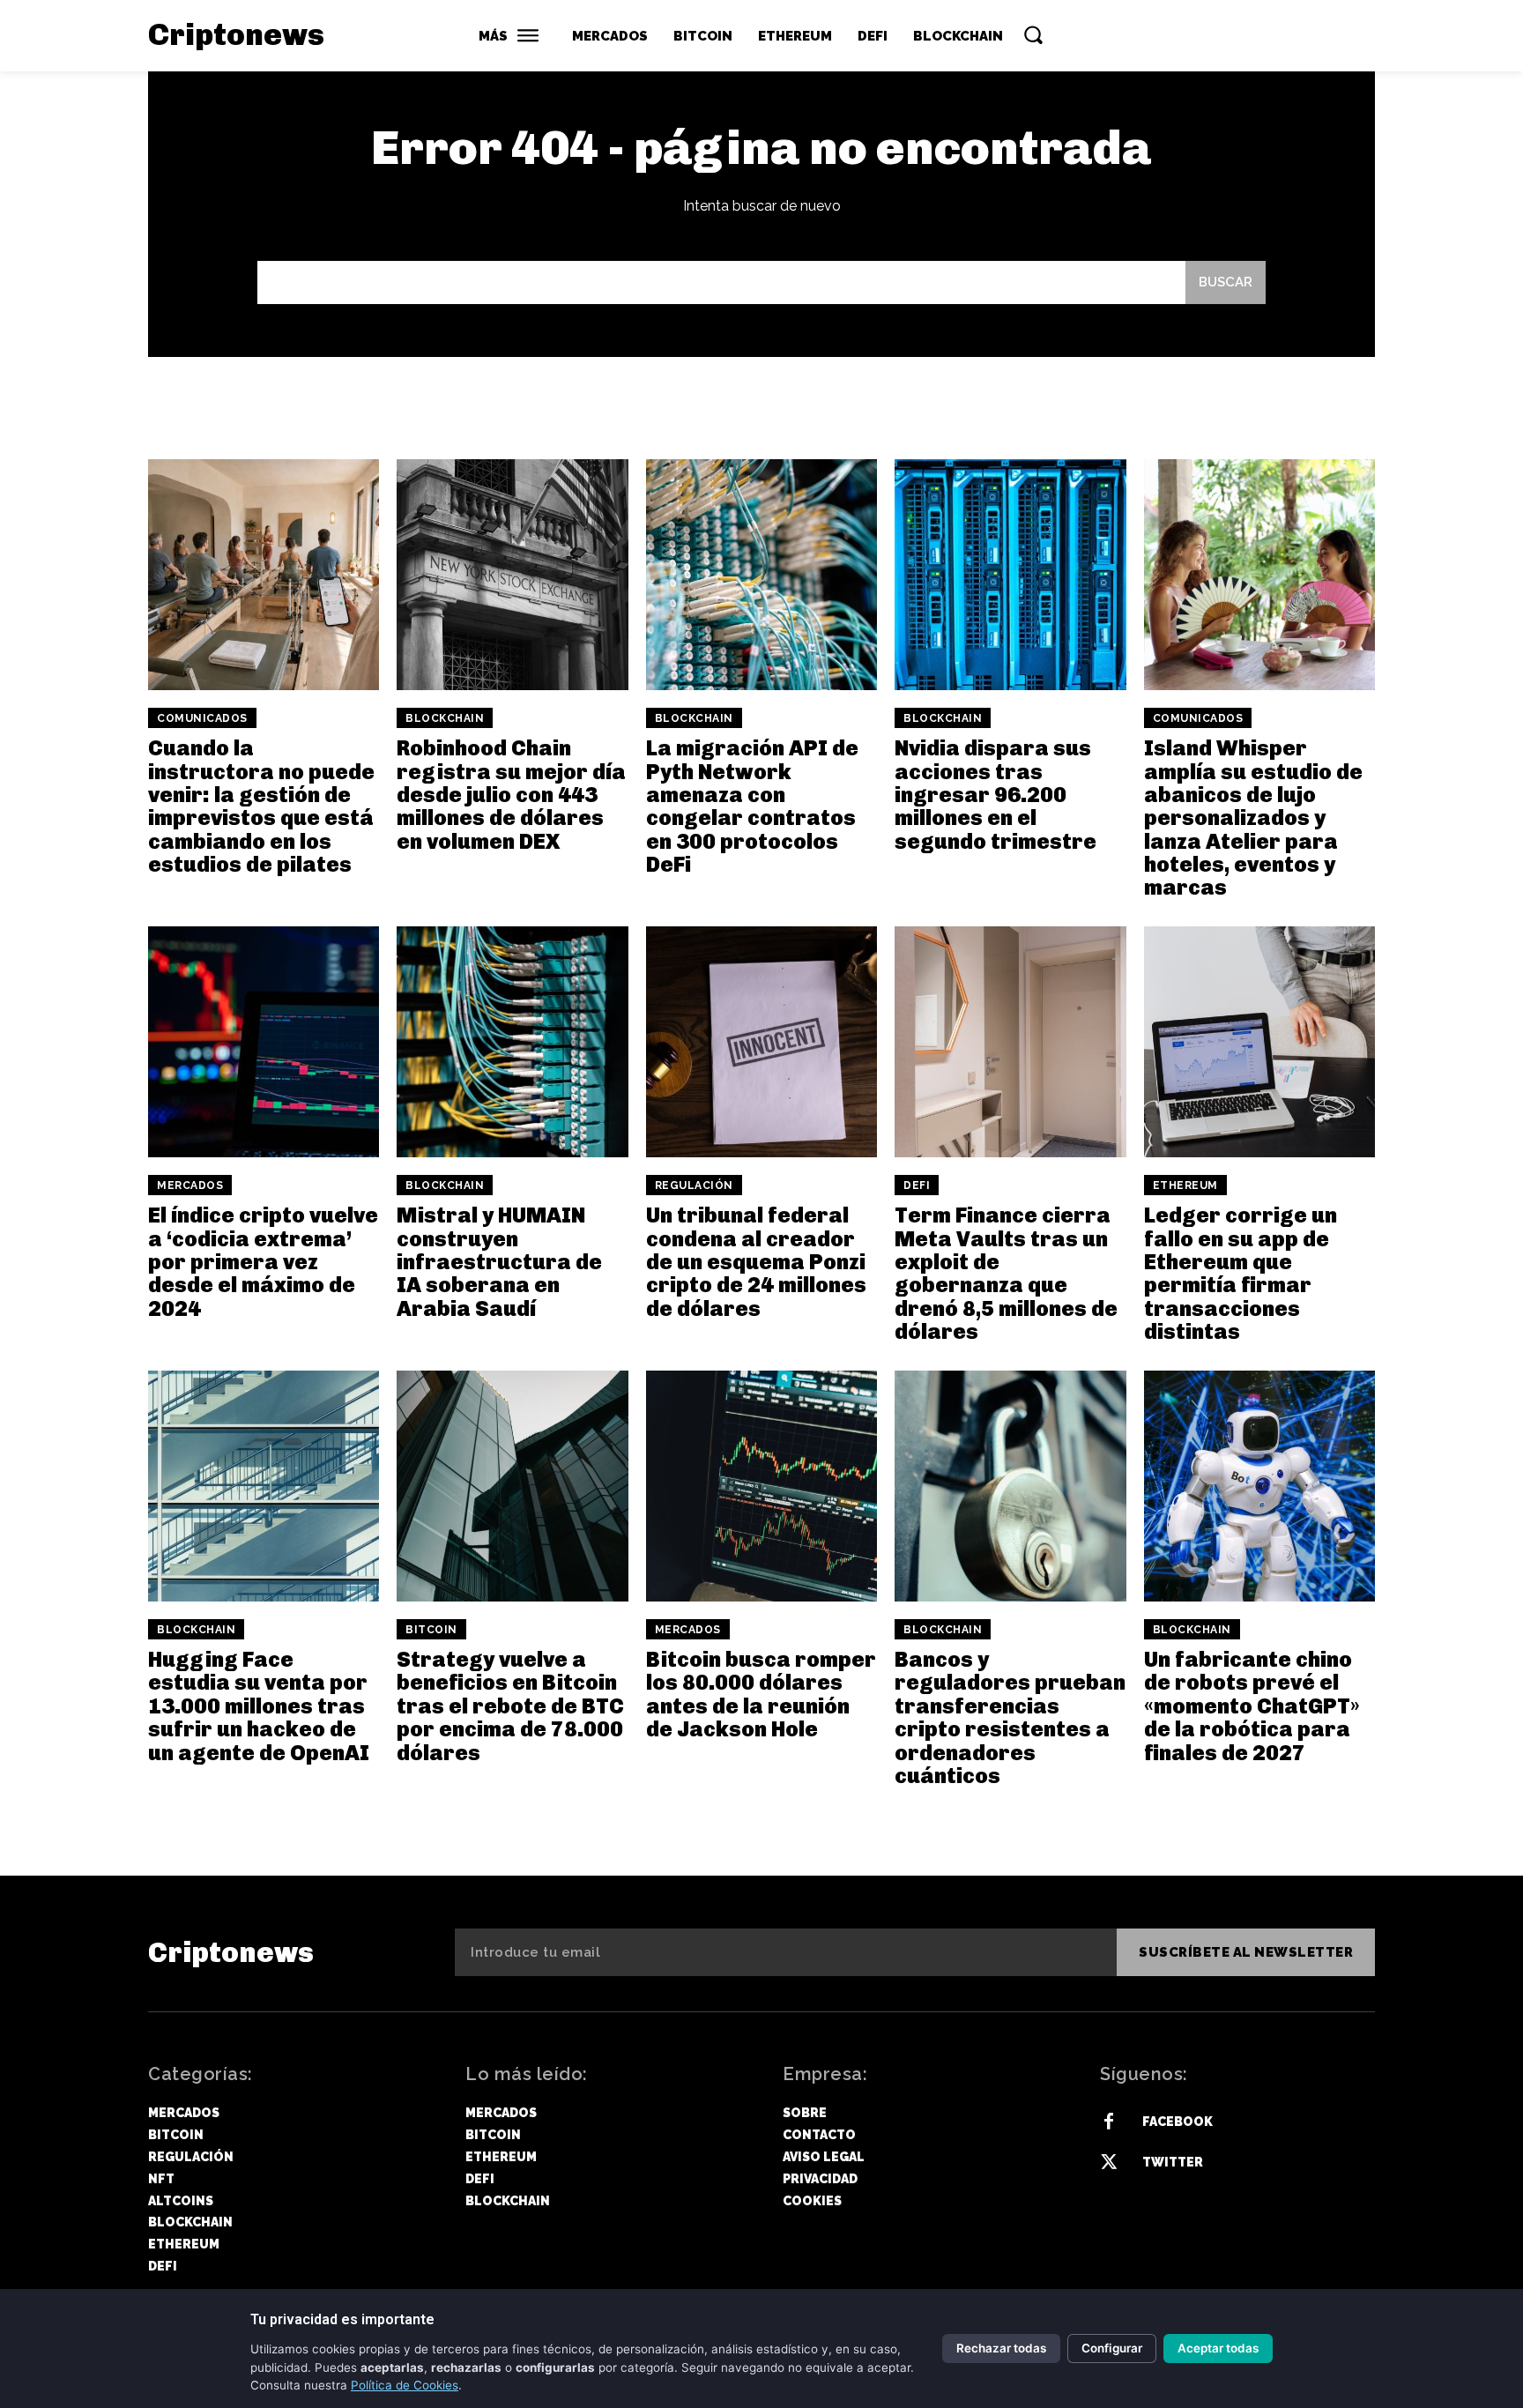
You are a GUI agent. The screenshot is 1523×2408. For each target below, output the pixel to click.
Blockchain (445, 718)
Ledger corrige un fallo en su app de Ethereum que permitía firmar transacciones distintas (1241, 1273)
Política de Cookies (405, 2385)
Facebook (1178, 2122)
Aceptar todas (1218, 2348)
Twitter (1173, 2162)
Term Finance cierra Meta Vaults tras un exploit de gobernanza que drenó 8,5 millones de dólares (1006, 1273)
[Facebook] (1109, 2122)
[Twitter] (1109, 2163)
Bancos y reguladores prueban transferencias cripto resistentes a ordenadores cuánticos (1010, 1717)
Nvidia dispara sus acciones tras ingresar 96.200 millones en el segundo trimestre (996, 795)
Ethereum (1185, 1185)
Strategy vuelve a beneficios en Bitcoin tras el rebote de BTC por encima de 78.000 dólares (510, 1706)
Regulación (694, 1185)
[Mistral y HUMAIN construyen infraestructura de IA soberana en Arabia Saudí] (512, 1042)
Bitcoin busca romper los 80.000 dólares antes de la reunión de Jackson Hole (761, 1694)
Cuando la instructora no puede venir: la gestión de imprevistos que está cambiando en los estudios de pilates (261, 806)
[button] (1033, 34)
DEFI (917, 1185)
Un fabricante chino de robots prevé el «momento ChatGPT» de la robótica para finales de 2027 (1252, 1706)
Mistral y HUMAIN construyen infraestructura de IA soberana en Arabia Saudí (499, 1262)
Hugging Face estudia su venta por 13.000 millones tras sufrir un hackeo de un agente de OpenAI (259, 1706)
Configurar (1112, 2348)
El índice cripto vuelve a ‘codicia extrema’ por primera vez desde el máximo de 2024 (263, 1262)
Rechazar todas (1001, 2348)
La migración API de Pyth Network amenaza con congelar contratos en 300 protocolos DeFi (752, 806)
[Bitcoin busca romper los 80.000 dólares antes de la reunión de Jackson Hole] (761, 1486)
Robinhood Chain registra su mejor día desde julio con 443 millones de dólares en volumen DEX (511, 795)
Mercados (190, 1185)
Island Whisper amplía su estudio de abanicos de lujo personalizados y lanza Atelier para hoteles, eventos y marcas (1253, 818)
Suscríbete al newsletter (1246, 1952)
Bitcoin (431, 1630)
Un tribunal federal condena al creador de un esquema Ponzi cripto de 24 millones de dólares (756, 1262)
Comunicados (202, 718)
